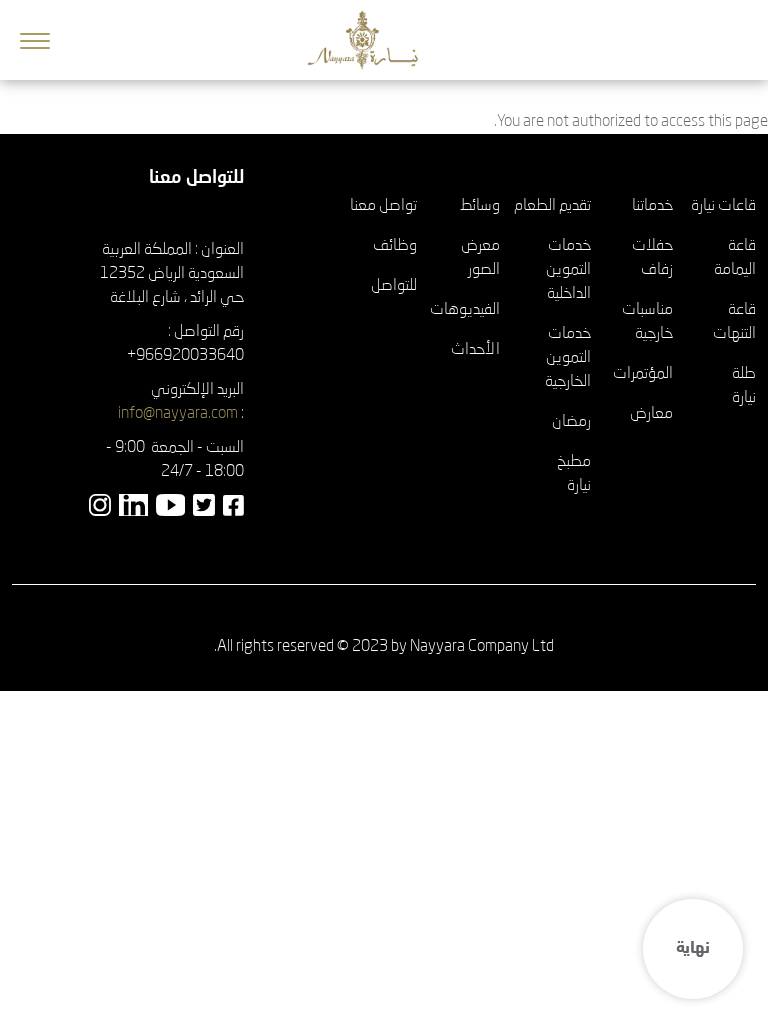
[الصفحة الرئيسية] (371, 40)
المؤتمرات (643, 374)
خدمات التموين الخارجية (568, 358)
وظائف (395, 246)
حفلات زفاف (652, 258)
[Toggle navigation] (35, 40)
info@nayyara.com (178, 414)
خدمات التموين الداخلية (568, 270)
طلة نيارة (744, 386)
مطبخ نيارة (574, 474)
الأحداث (475, 350)
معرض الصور (480, 258)
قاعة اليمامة (735, 258)
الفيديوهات (465, 310)
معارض (651, 414)
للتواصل (394, 286)
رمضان (571, 422)
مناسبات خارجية (647, 322)
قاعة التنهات (734, 322)
